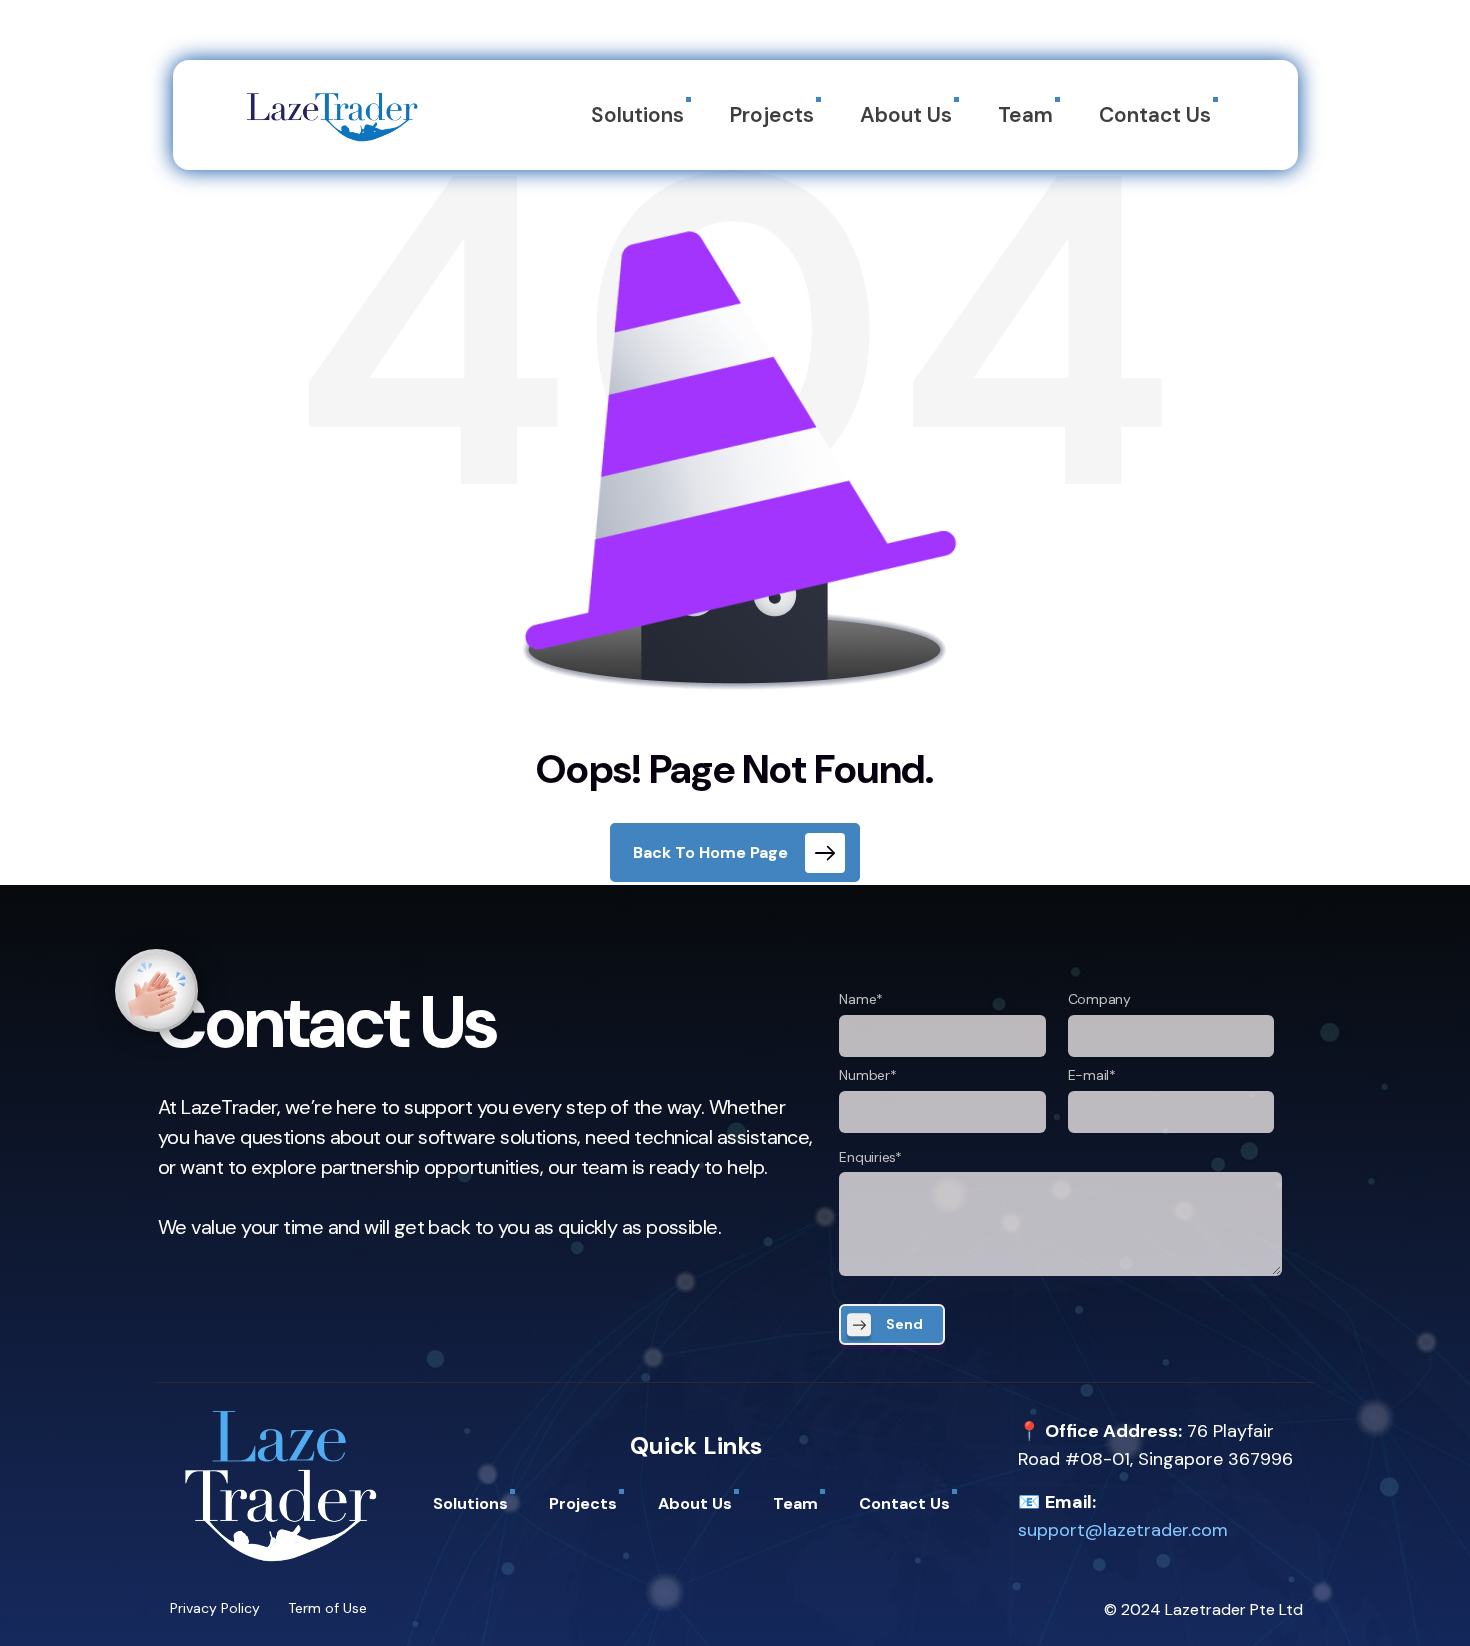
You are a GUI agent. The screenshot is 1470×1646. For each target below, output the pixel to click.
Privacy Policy (215, 1608)
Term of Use (327, 1608)
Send (904, 1324)
